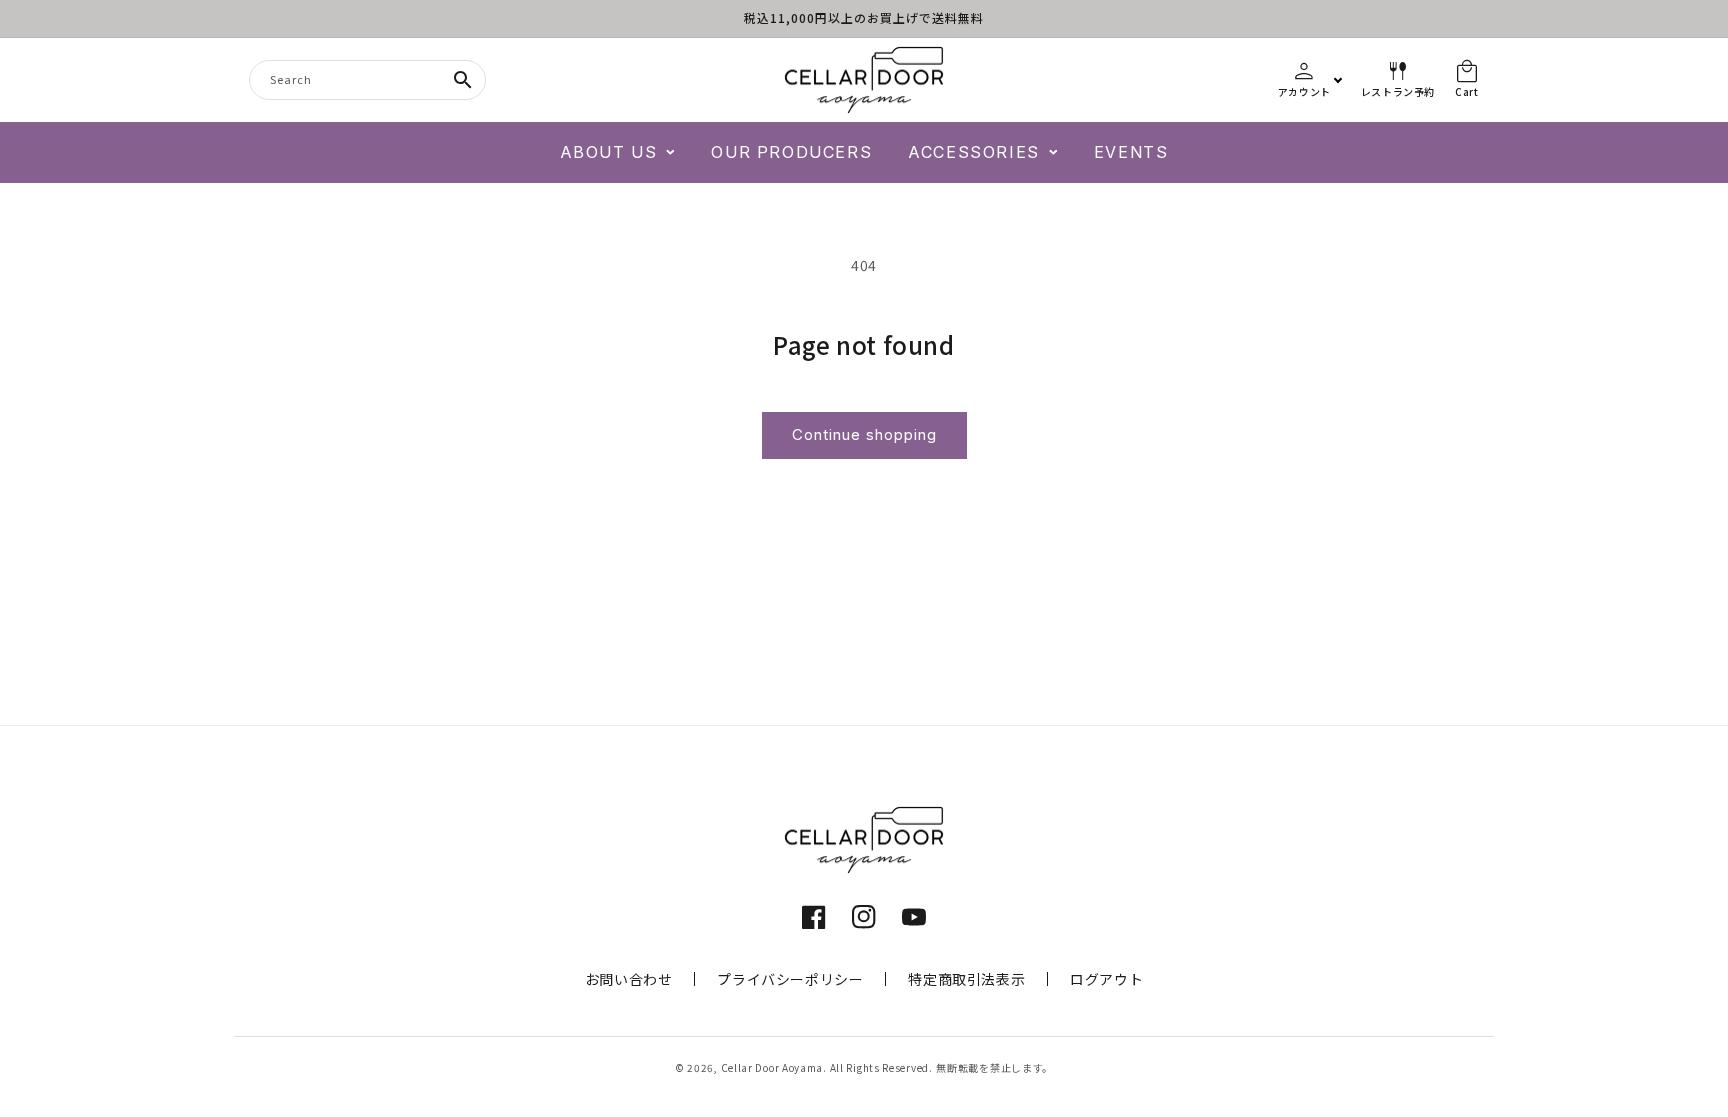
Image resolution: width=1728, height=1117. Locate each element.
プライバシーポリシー (790, 979)
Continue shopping (864, 434)
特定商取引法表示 (966, 979)
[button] (618, 152)
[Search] (463, 80)
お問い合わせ (629, 979)
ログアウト (1106, 979)
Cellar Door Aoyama (772, 1067)
